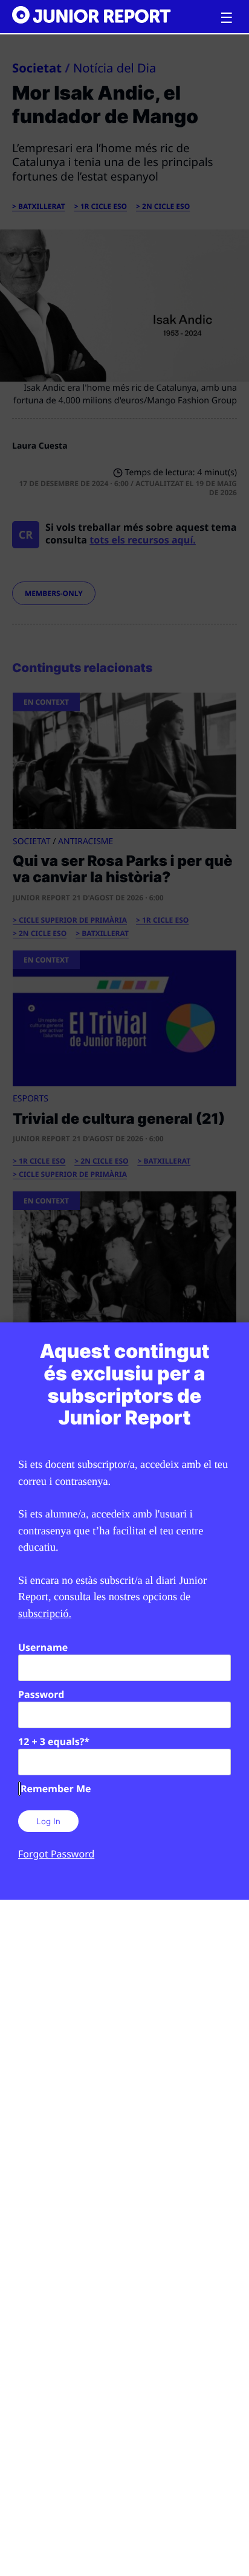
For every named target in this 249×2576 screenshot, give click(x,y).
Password (41, 1694)
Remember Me (56, 1789)
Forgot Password (56, 1854)
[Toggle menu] (227, 18)
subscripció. (45, 1613)
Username (43, 1647)
